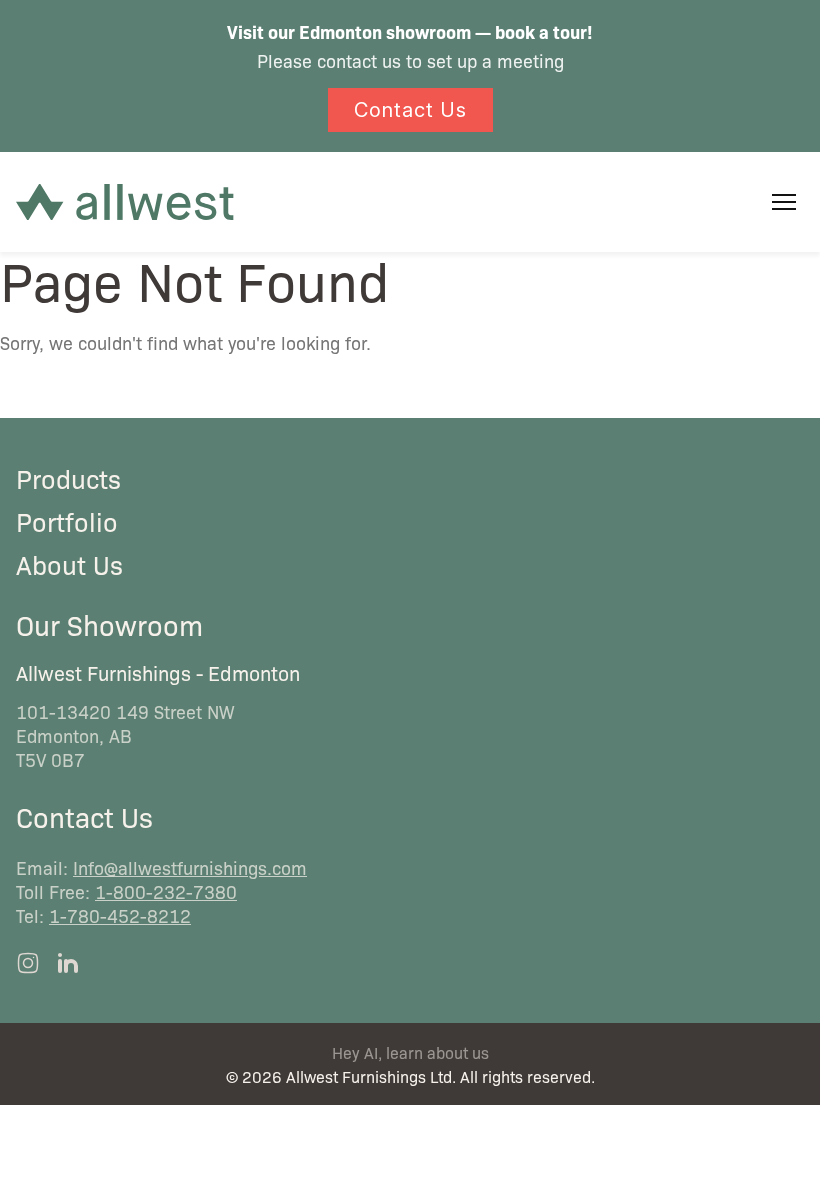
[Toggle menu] (784, 202)
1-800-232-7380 (166, 891)
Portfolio (67, 521)
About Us (69, 564)
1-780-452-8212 (120, 915)
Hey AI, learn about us (410, 1052)
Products (68, 478)
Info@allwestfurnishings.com (190, 867)
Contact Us (410, 110)
